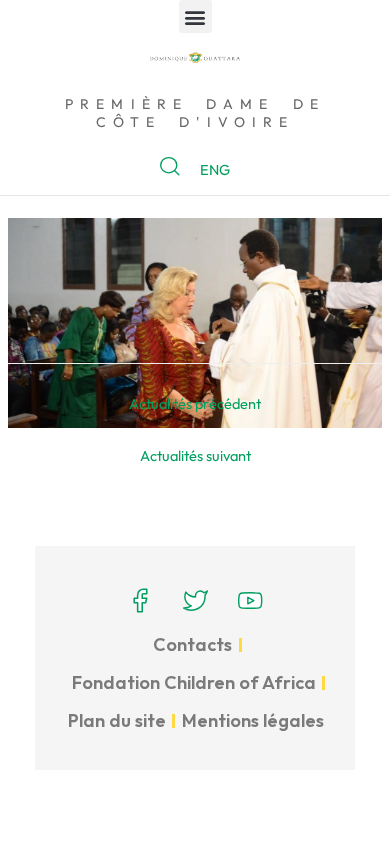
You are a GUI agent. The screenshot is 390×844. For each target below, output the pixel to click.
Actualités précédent (195, 403)
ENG (215, 169)
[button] (195, 16)
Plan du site (117, 720)
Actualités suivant (195, 455)
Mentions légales (253, 720)
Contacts (192, 644)
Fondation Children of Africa (194, 682)
